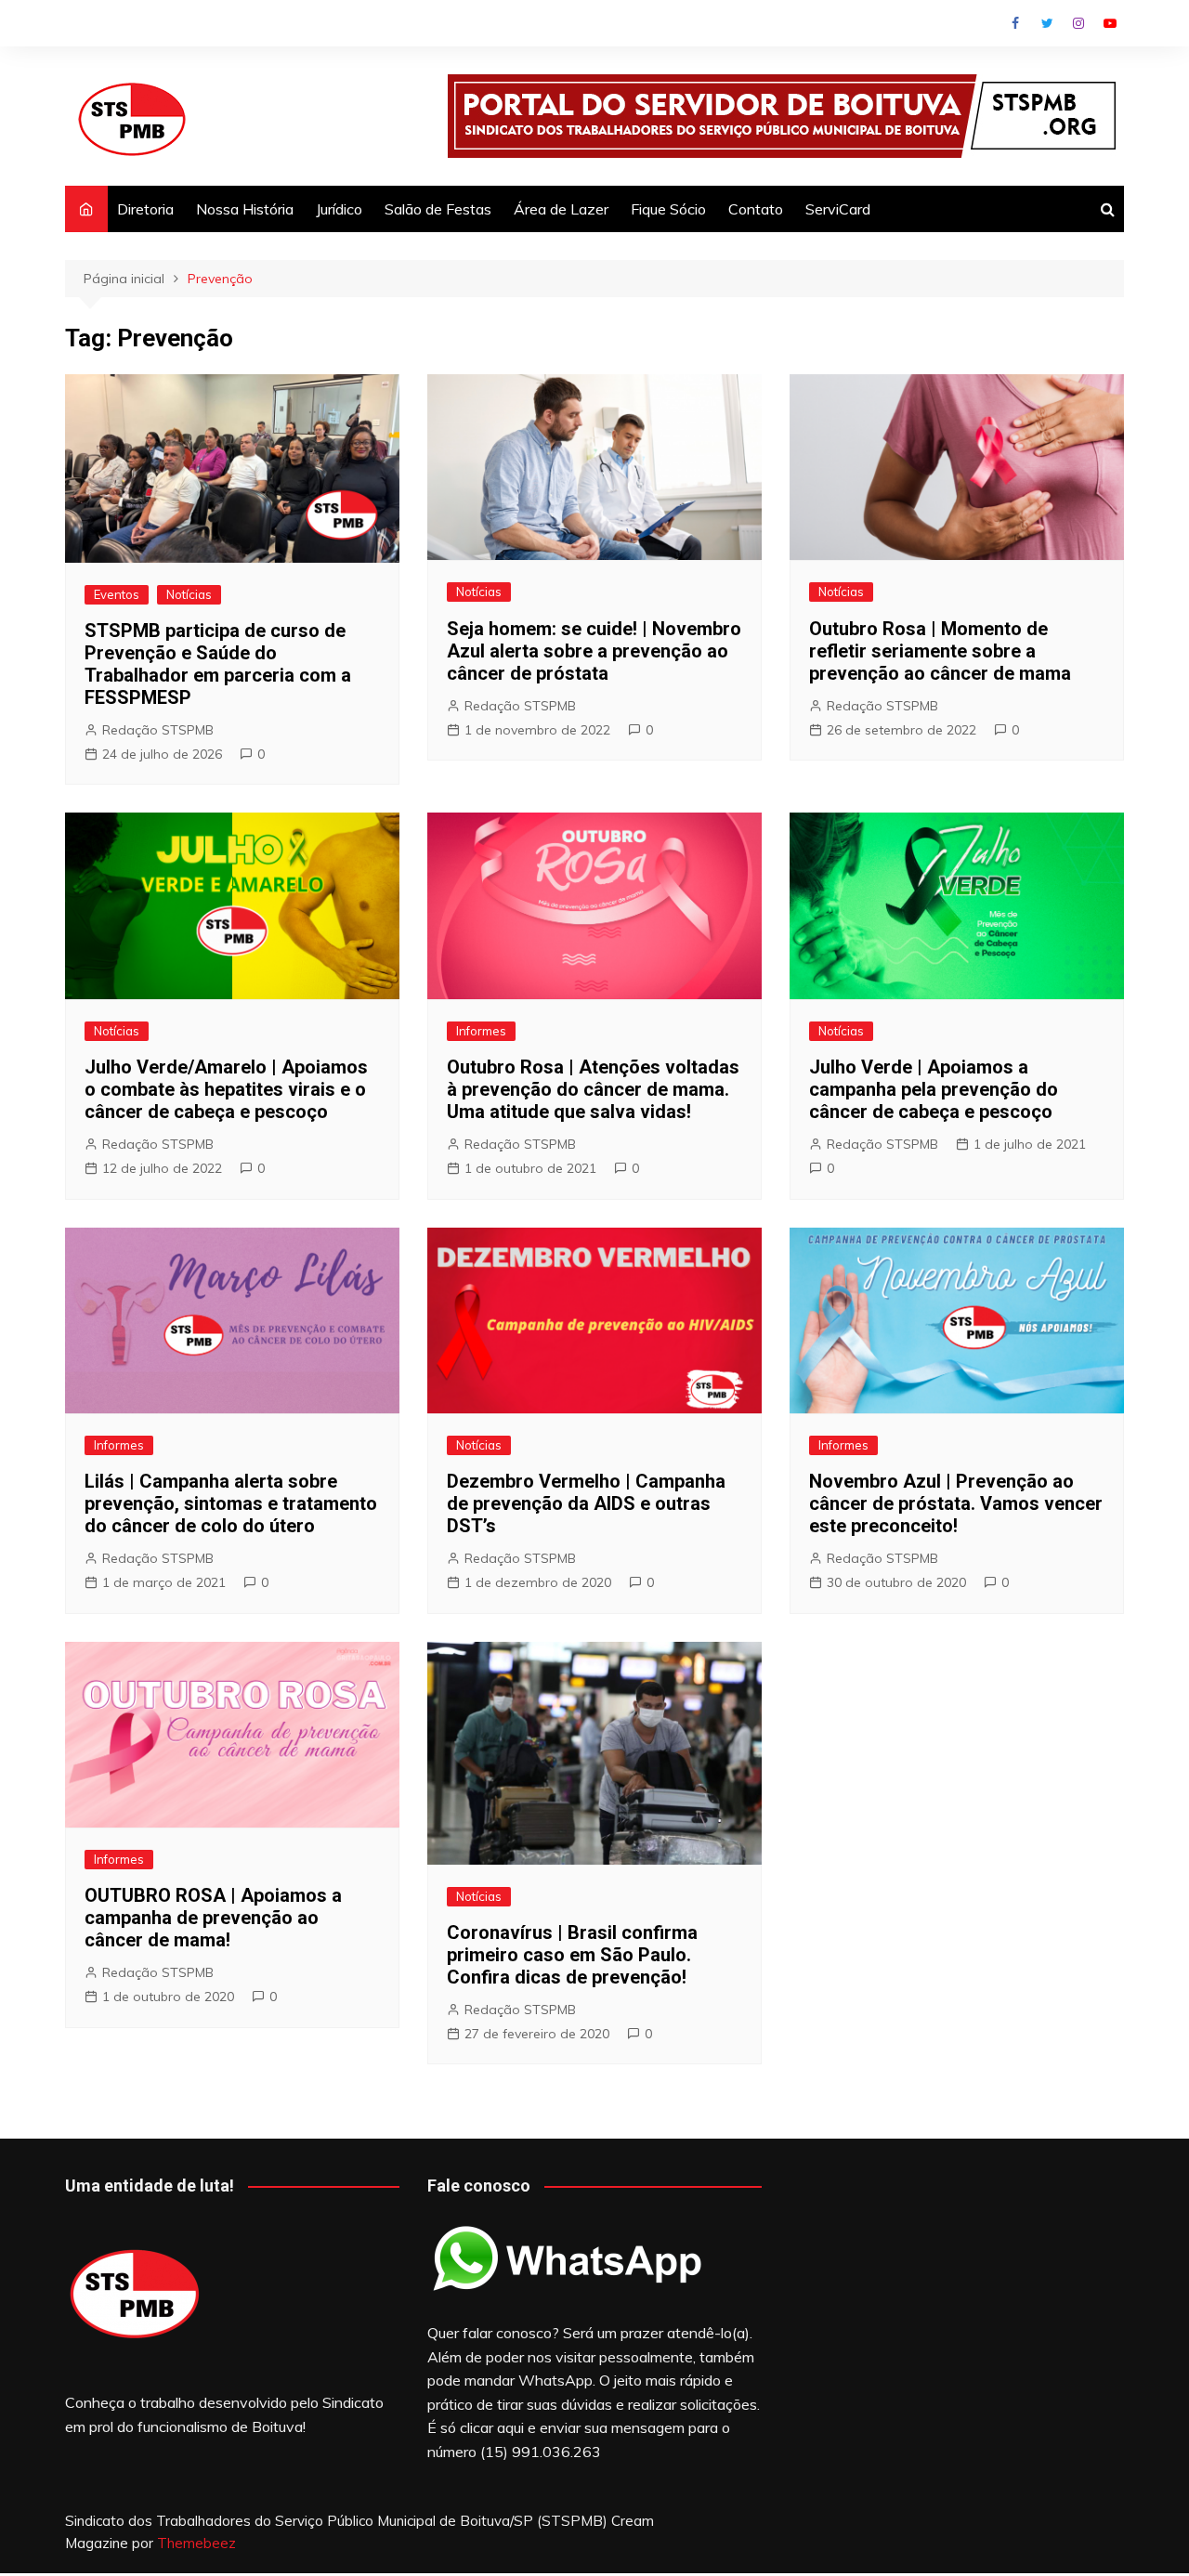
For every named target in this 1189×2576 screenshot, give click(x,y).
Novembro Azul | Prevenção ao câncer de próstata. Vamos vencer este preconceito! (956, 1503)
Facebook (1015, 23)
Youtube (1110, 23)
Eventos (117, 594)
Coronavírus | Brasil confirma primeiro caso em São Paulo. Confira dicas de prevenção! (572, 1955)
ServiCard (838, 209)
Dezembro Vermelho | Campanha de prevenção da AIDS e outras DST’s (586, 1503)
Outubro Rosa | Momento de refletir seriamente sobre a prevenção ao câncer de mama (940, 651)
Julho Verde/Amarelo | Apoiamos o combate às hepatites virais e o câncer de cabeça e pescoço (226, 1089)
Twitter (1047, 23)
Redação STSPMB (158, 730)
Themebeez (196, 2543)
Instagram (1078, 23)
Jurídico (339, 209)
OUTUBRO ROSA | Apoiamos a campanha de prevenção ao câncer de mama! (213, 1918)
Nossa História (245, 209)
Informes (481, 1031)
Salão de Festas (438, 209)
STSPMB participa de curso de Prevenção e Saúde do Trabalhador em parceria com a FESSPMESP (218, 664)
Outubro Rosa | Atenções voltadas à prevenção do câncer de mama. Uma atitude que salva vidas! (593, 1089)
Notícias (189, 594)
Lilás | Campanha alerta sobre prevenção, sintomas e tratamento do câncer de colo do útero (231, 1503)
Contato (756, 209)
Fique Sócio (668, 209)
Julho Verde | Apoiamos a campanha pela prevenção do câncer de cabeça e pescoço (934, 1089)
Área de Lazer (561, 209)
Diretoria (145, 209)
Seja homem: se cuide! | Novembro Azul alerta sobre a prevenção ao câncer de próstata (594, 651)
